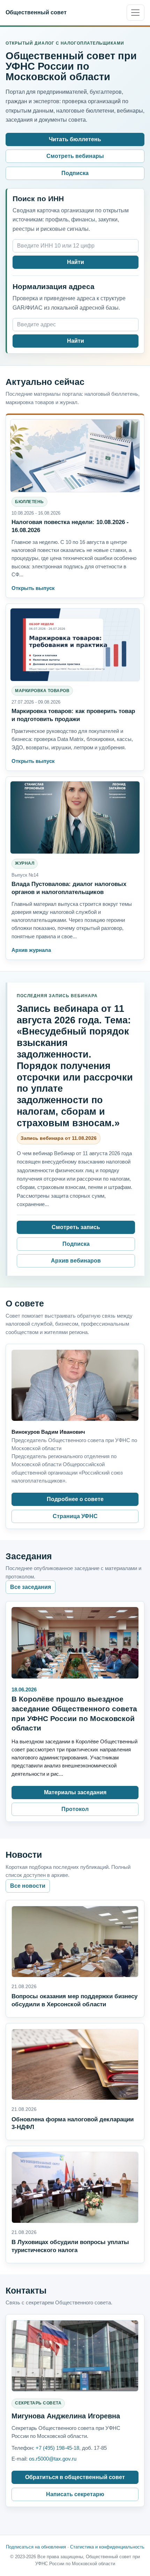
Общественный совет (36, 12)
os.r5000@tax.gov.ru (53, 2459)
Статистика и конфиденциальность (107, 2547)
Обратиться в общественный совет (75, 2477)
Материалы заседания (75, 1792)
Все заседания (31, 1587)
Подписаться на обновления (36, 2547)
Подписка (75, 173)
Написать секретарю (75, 2494)
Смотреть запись (76, 1227)
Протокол (75, 1809)
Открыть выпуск (33, 588)
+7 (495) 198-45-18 (57, 2448)
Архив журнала (31, 950)
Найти (76, 262)
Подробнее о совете (75, 1499)
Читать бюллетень (75, 139)
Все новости (28, 1886)
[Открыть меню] (136, 13)
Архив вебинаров (76, 1261)
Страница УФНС (75, 1516)
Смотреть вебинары (75, 156)
